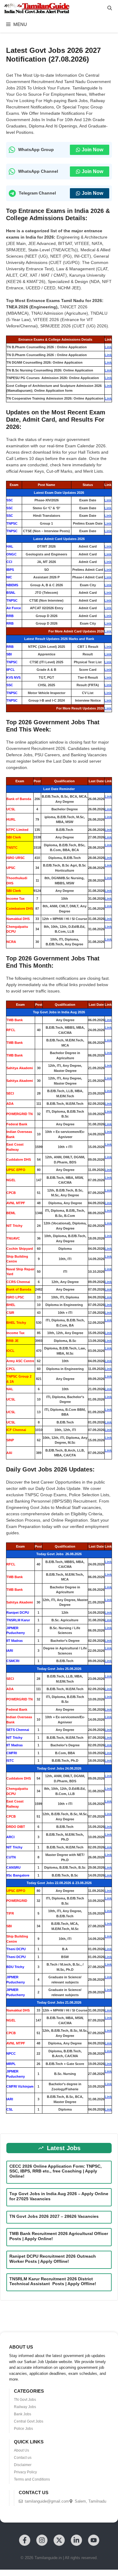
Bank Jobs (23, 2414)
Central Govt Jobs (29, 2421)
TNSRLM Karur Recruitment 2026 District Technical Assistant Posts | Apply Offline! (54, 2281)
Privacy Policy (25, 2472)
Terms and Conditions (32, 2479)
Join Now (92, 150)
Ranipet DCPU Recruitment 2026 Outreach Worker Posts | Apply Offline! (53, 2259)
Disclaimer (23, 2465)
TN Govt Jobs (25, 2400)
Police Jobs (23, 2429)
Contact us (23, 2458)
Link (108, 347)
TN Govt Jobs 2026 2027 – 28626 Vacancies (54, 2216)
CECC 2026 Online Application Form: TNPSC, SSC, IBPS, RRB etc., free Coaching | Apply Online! (56, 2171)
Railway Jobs (25, 2407)
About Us (21, 2450)
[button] (110, 8)
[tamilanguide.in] (36, 8)
